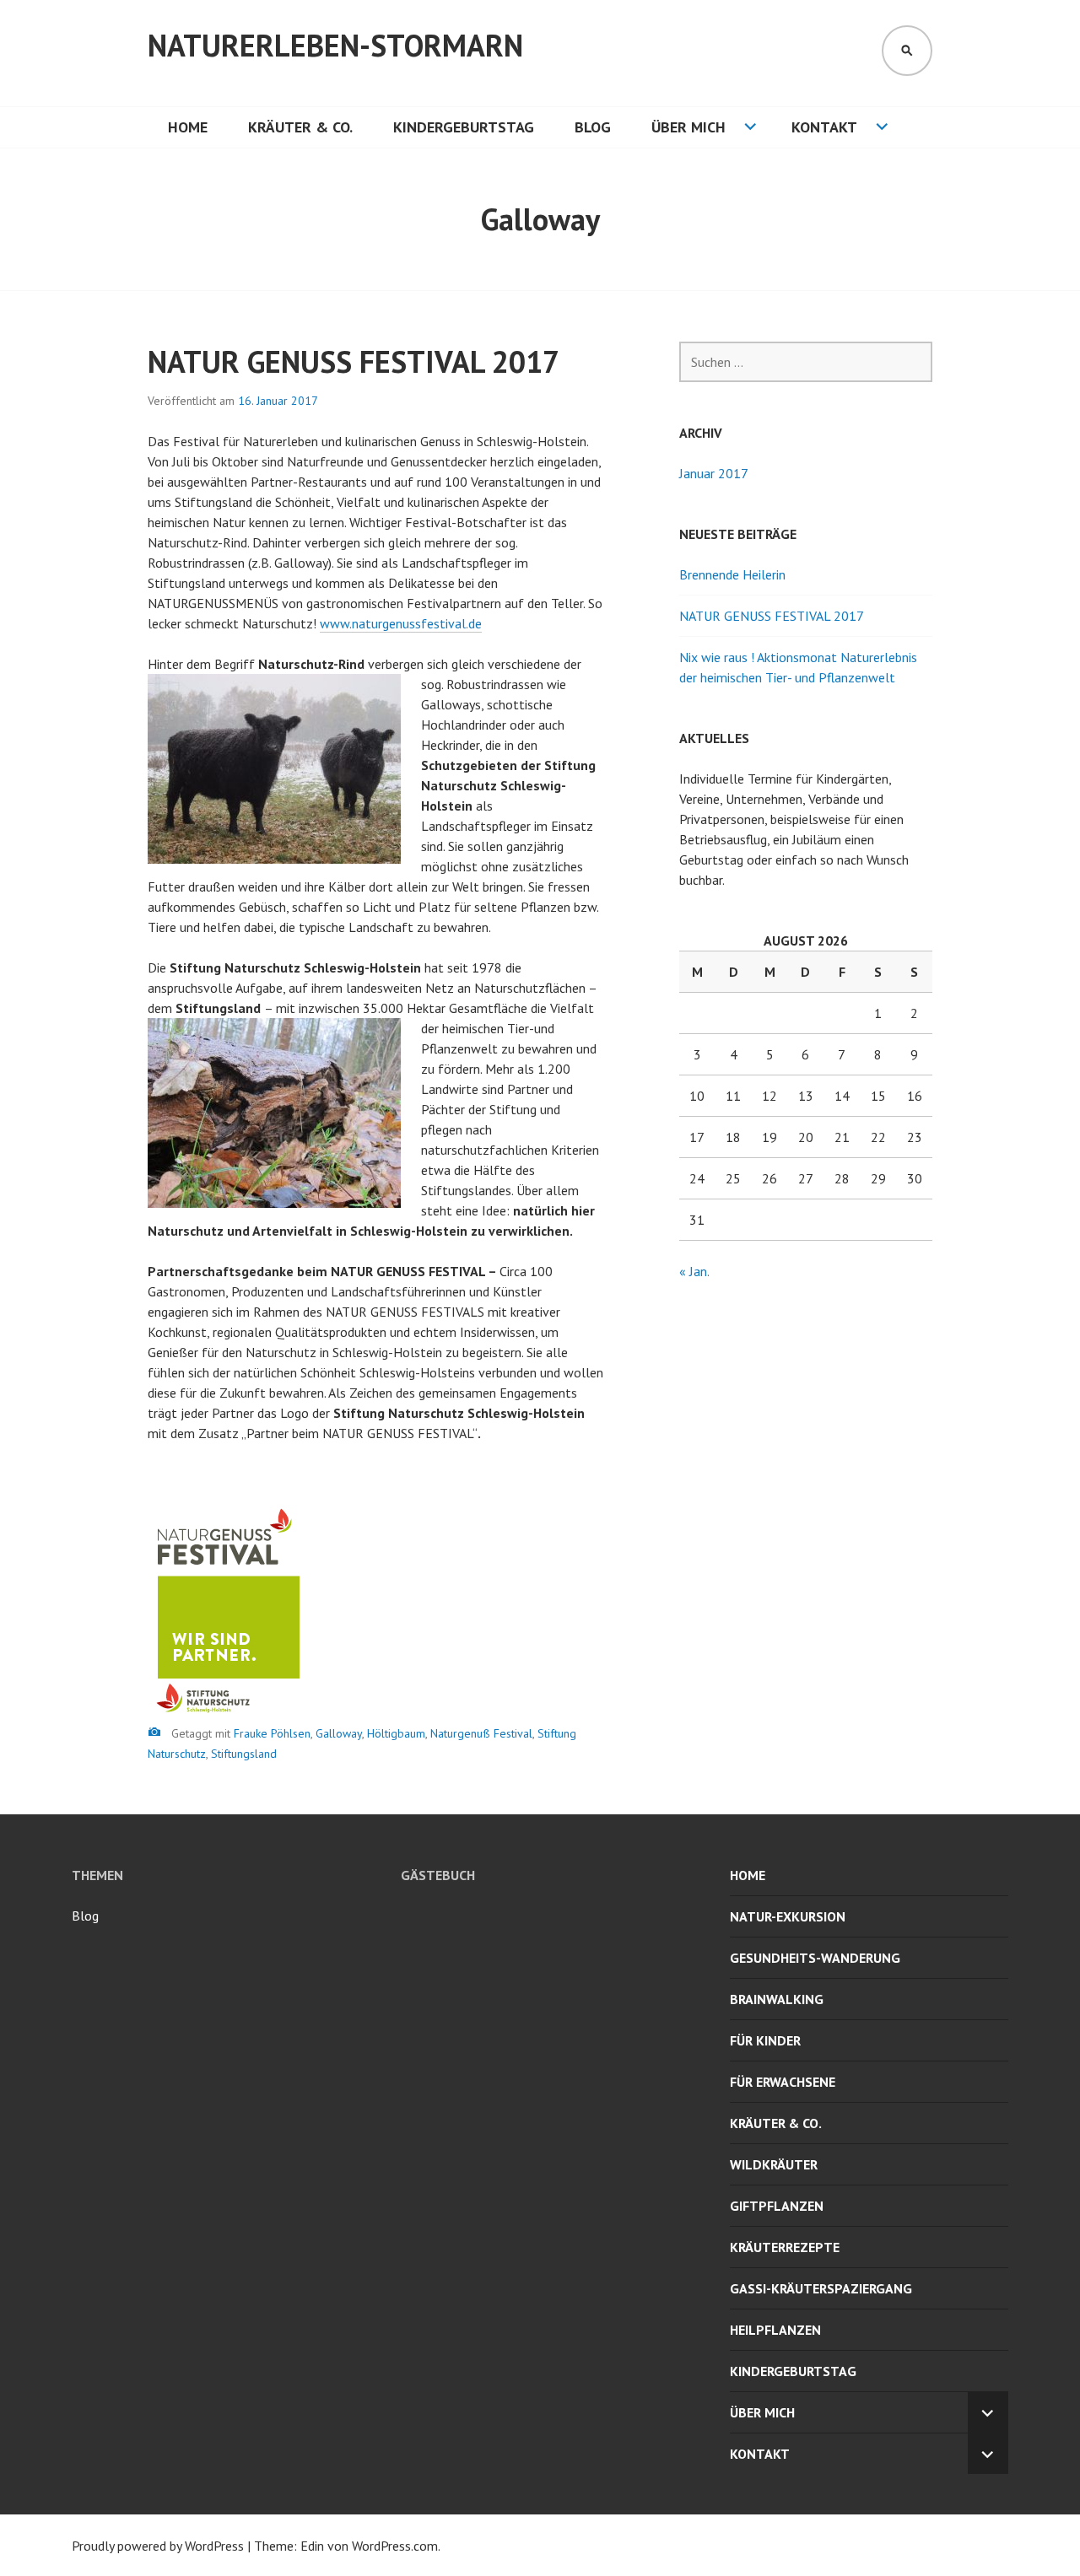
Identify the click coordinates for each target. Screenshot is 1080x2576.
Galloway (339, 1733)
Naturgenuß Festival (481, 1733)
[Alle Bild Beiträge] (154, 1732)
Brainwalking (777, 1999)
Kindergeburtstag (464, 127)
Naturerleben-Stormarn (335, 45)
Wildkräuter (774, 2164)
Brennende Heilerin (732, 574)
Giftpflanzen (777, 2206)
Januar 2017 (714, 473)
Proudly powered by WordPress (158, 2546)
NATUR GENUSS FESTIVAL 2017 (354, 361)
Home (188, 127)
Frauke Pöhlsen (272, 1733)
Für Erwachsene (783, 2082)
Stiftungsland (244, 1754)
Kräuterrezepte (785, 2247)
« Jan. (694, 1271)
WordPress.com (395, 2546)
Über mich (688, 127)
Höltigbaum (396, 1733)
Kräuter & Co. (300, 127)
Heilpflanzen (775, 2330)
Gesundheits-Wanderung (815, 1958)
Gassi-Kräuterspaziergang (821, 2288)
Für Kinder (765, 2040)
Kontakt (824, 127)
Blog (593, 127)
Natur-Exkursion (788, 1916)
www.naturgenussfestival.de (401, 623)
